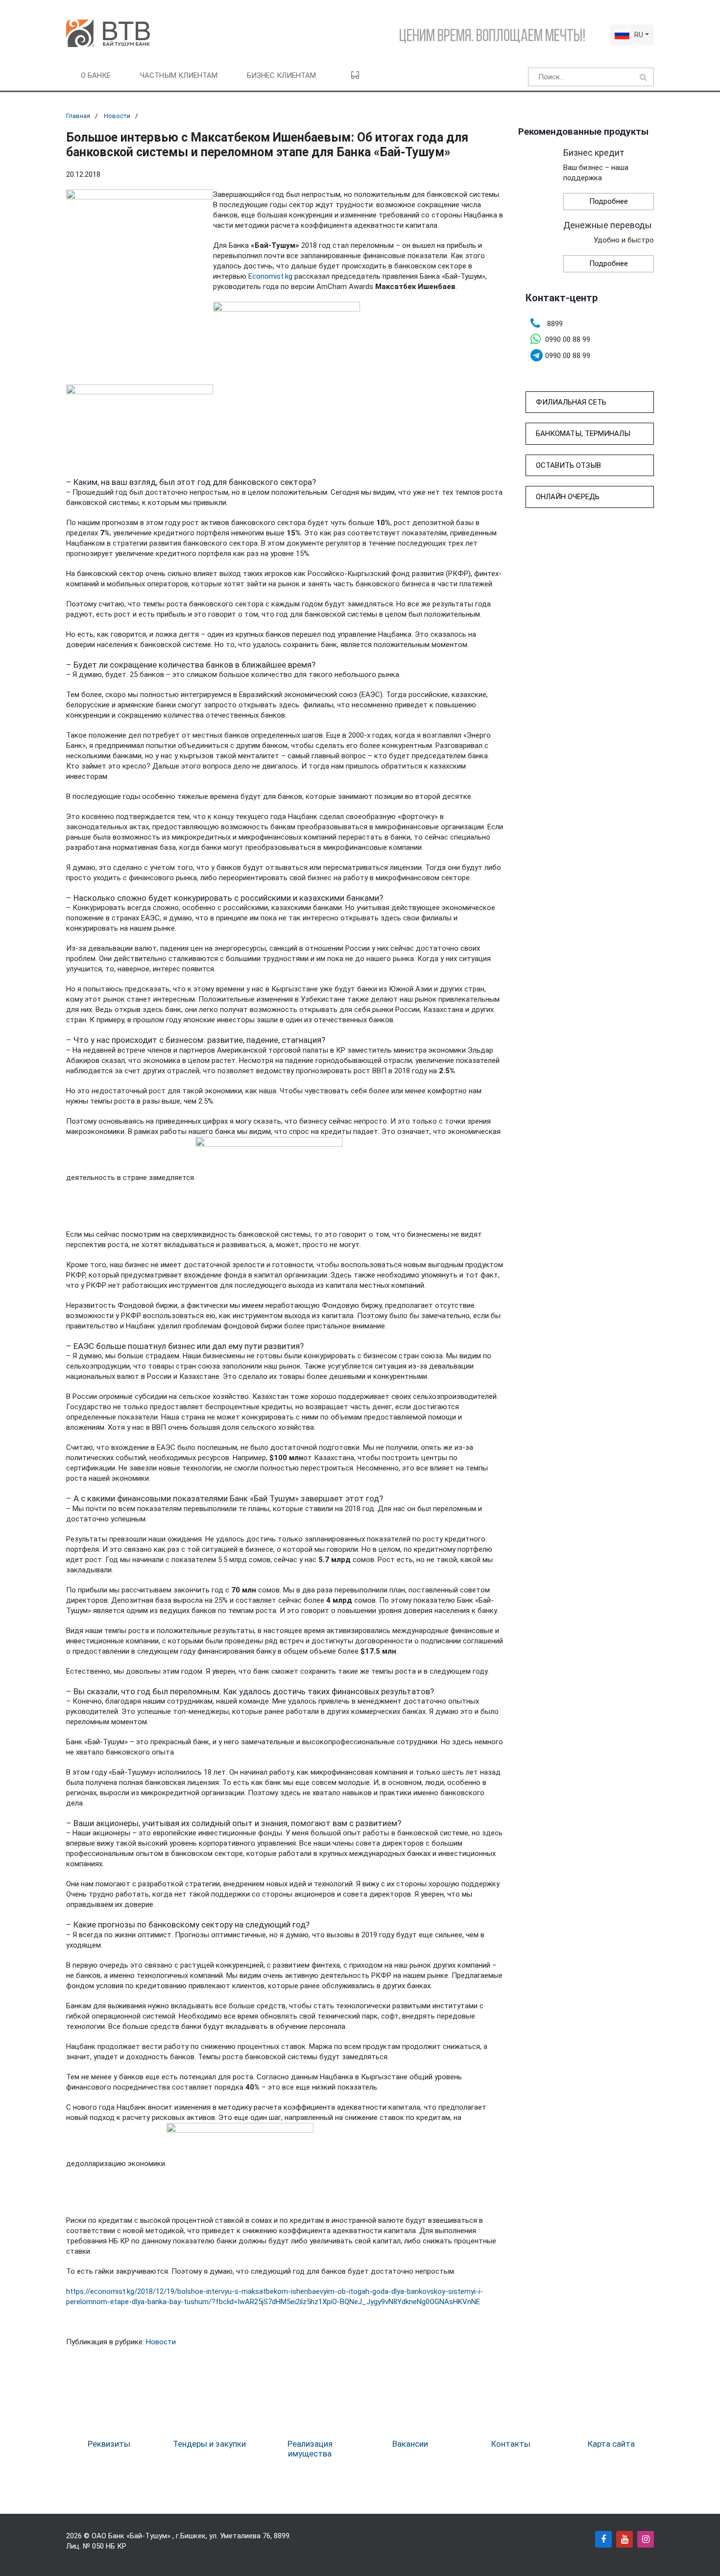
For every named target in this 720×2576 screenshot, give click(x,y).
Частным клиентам (179, 75)
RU (639, 35)
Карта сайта (611, 2444)
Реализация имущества (310, 2449)
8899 (282, 2536)
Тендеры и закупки (209, 2444)
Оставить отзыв (568, 465)
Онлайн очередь (568, 497)
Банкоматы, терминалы (583, 433)
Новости (117, 116)
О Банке (96, 75)
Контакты (511, 2444)
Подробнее (609, 201)
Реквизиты (109, 2444)
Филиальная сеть (571, 402)
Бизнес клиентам (281, 75)
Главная (78, 116)
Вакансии (410, 2444)
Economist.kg (270, 276)
